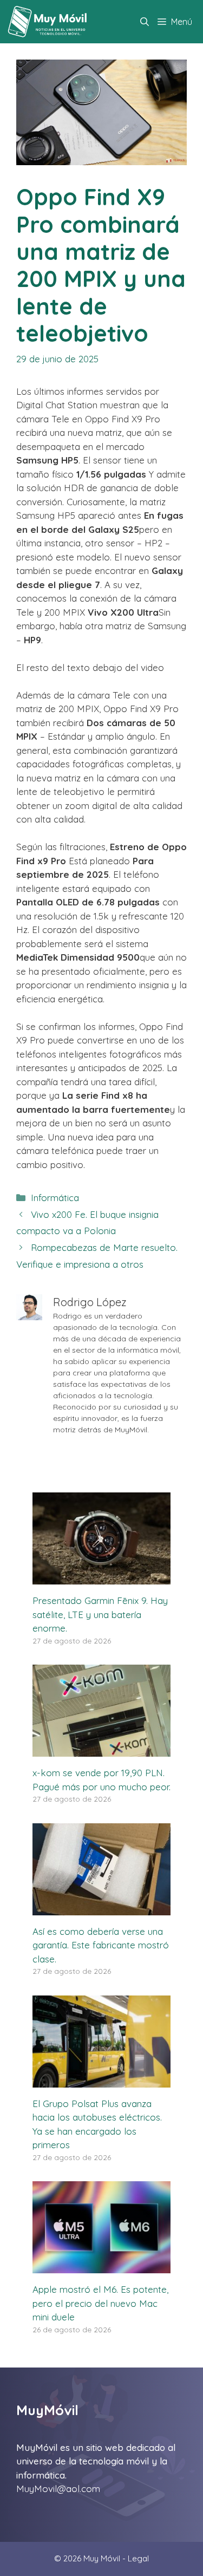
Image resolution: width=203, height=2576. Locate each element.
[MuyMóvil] (48, 22)
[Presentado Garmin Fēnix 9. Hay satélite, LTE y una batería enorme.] (101, 1578)
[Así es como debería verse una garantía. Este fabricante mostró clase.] (101, 1908)
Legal (138, 2558)
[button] (145, 22)
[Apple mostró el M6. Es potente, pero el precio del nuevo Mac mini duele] (101, 2267)
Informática (55, 1198)
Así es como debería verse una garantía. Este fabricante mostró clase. (101, 1945)
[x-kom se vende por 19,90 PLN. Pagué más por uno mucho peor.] (101, 1750)
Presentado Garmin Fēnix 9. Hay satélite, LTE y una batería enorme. (100, 1614)
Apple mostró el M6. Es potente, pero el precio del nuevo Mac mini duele (100, 2303)
